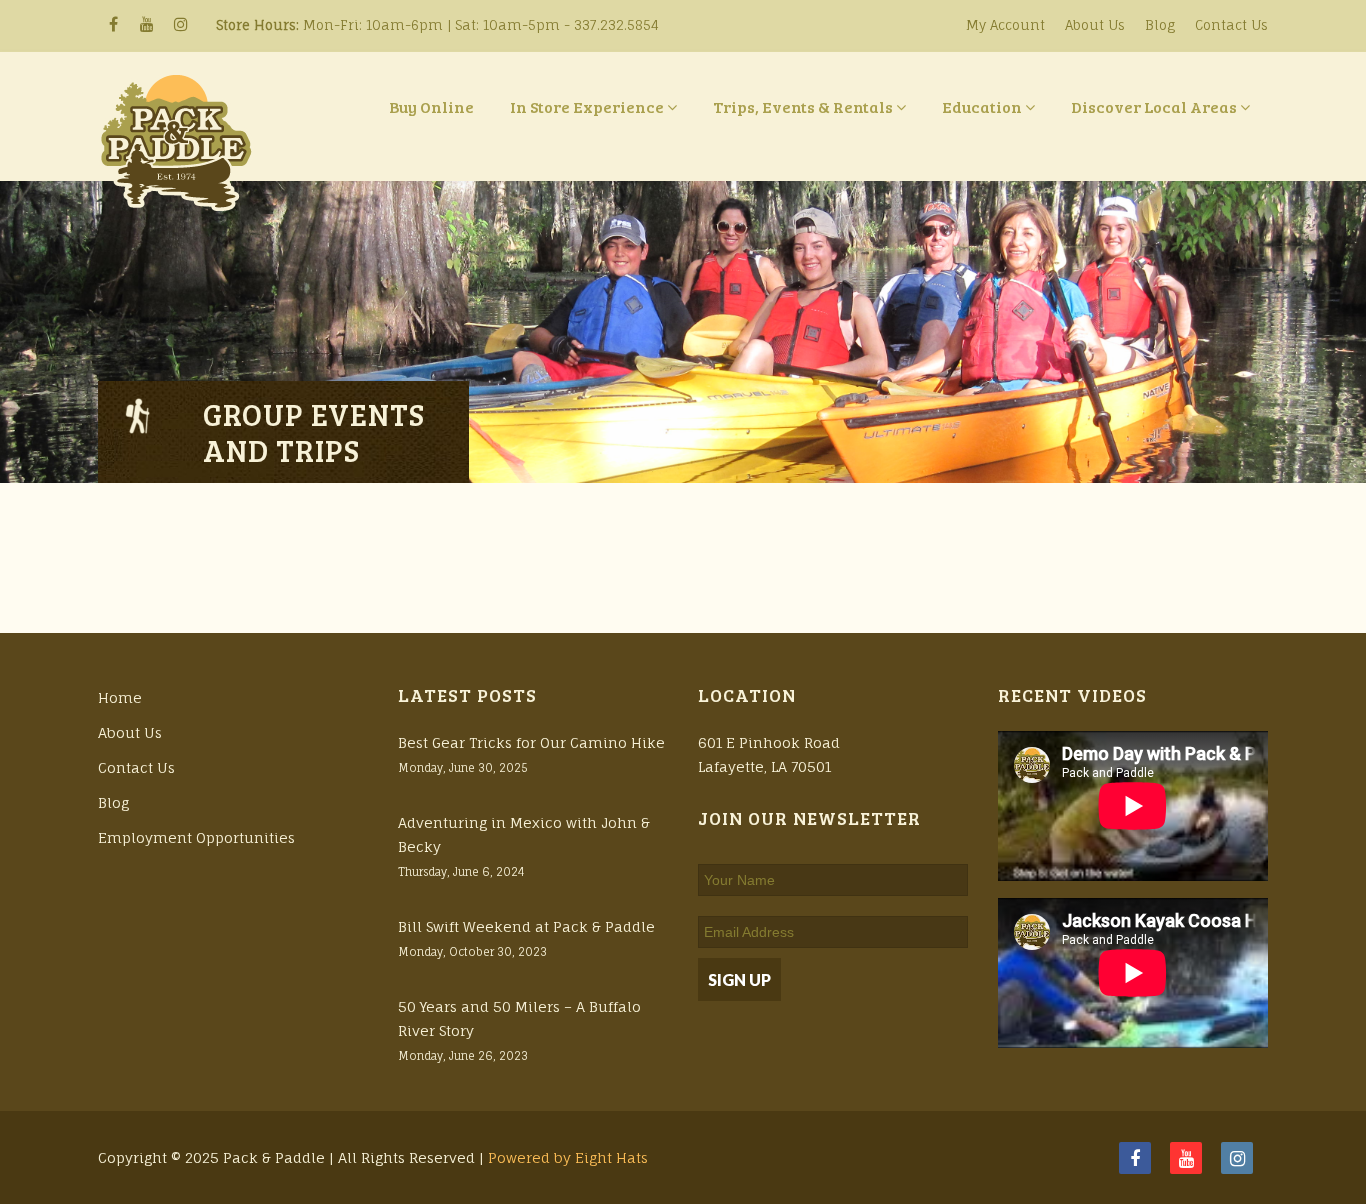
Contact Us (1231, 25)
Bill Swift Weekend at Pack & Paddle (526, 926)
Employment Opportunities (196, 837)
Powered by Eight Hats (568, 1157)
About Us (1095, 25)
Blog (1160, 25)
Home (120, 697)
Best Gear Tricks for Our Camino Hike (531, 742)
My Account (1005, 25)
